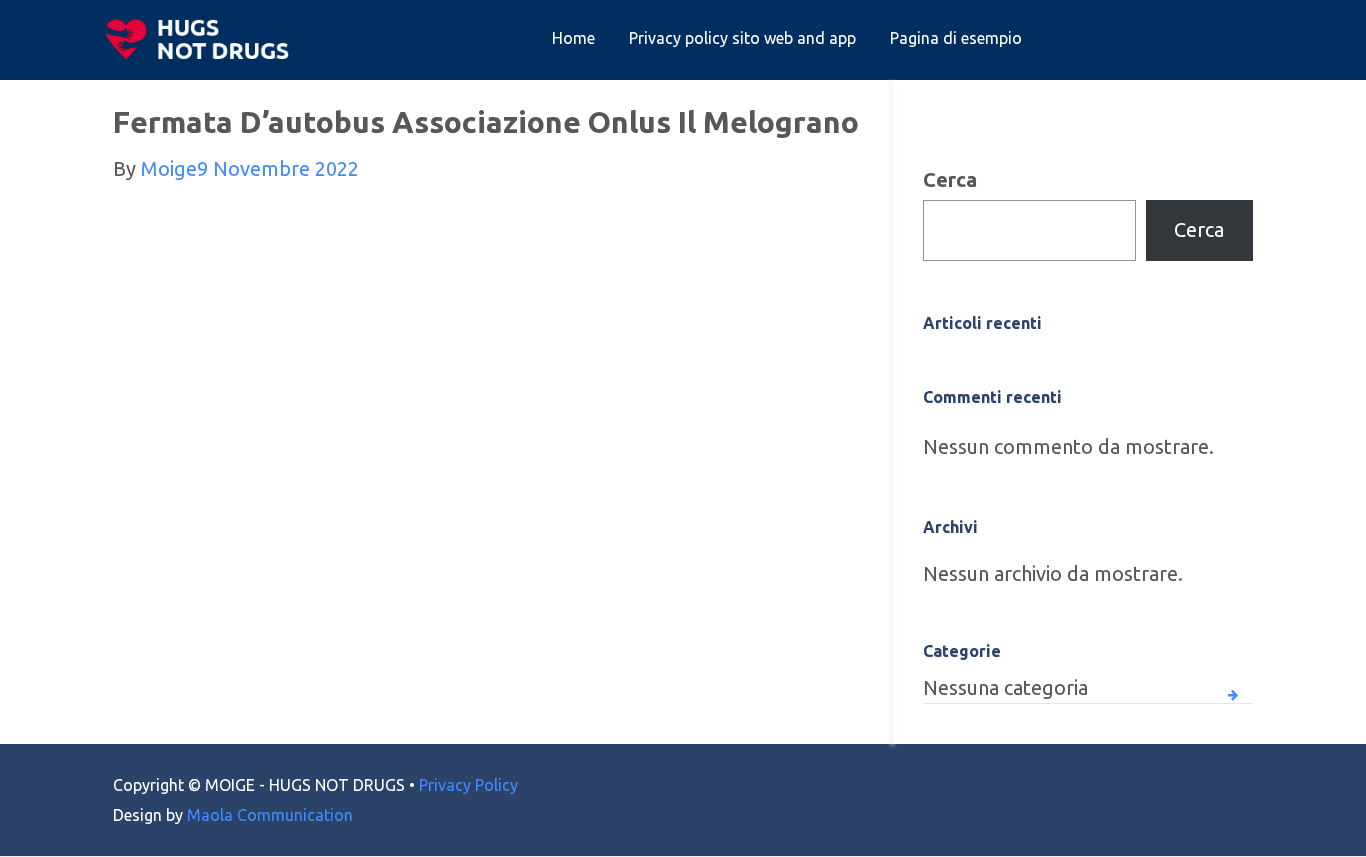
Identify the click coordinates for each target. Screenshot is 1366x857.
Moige (169, 168)
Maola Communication (270, 815)
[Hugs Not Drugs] (202, 39)
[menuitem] (573, 39)
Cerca (950, 179)
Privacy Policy (468, 785)
